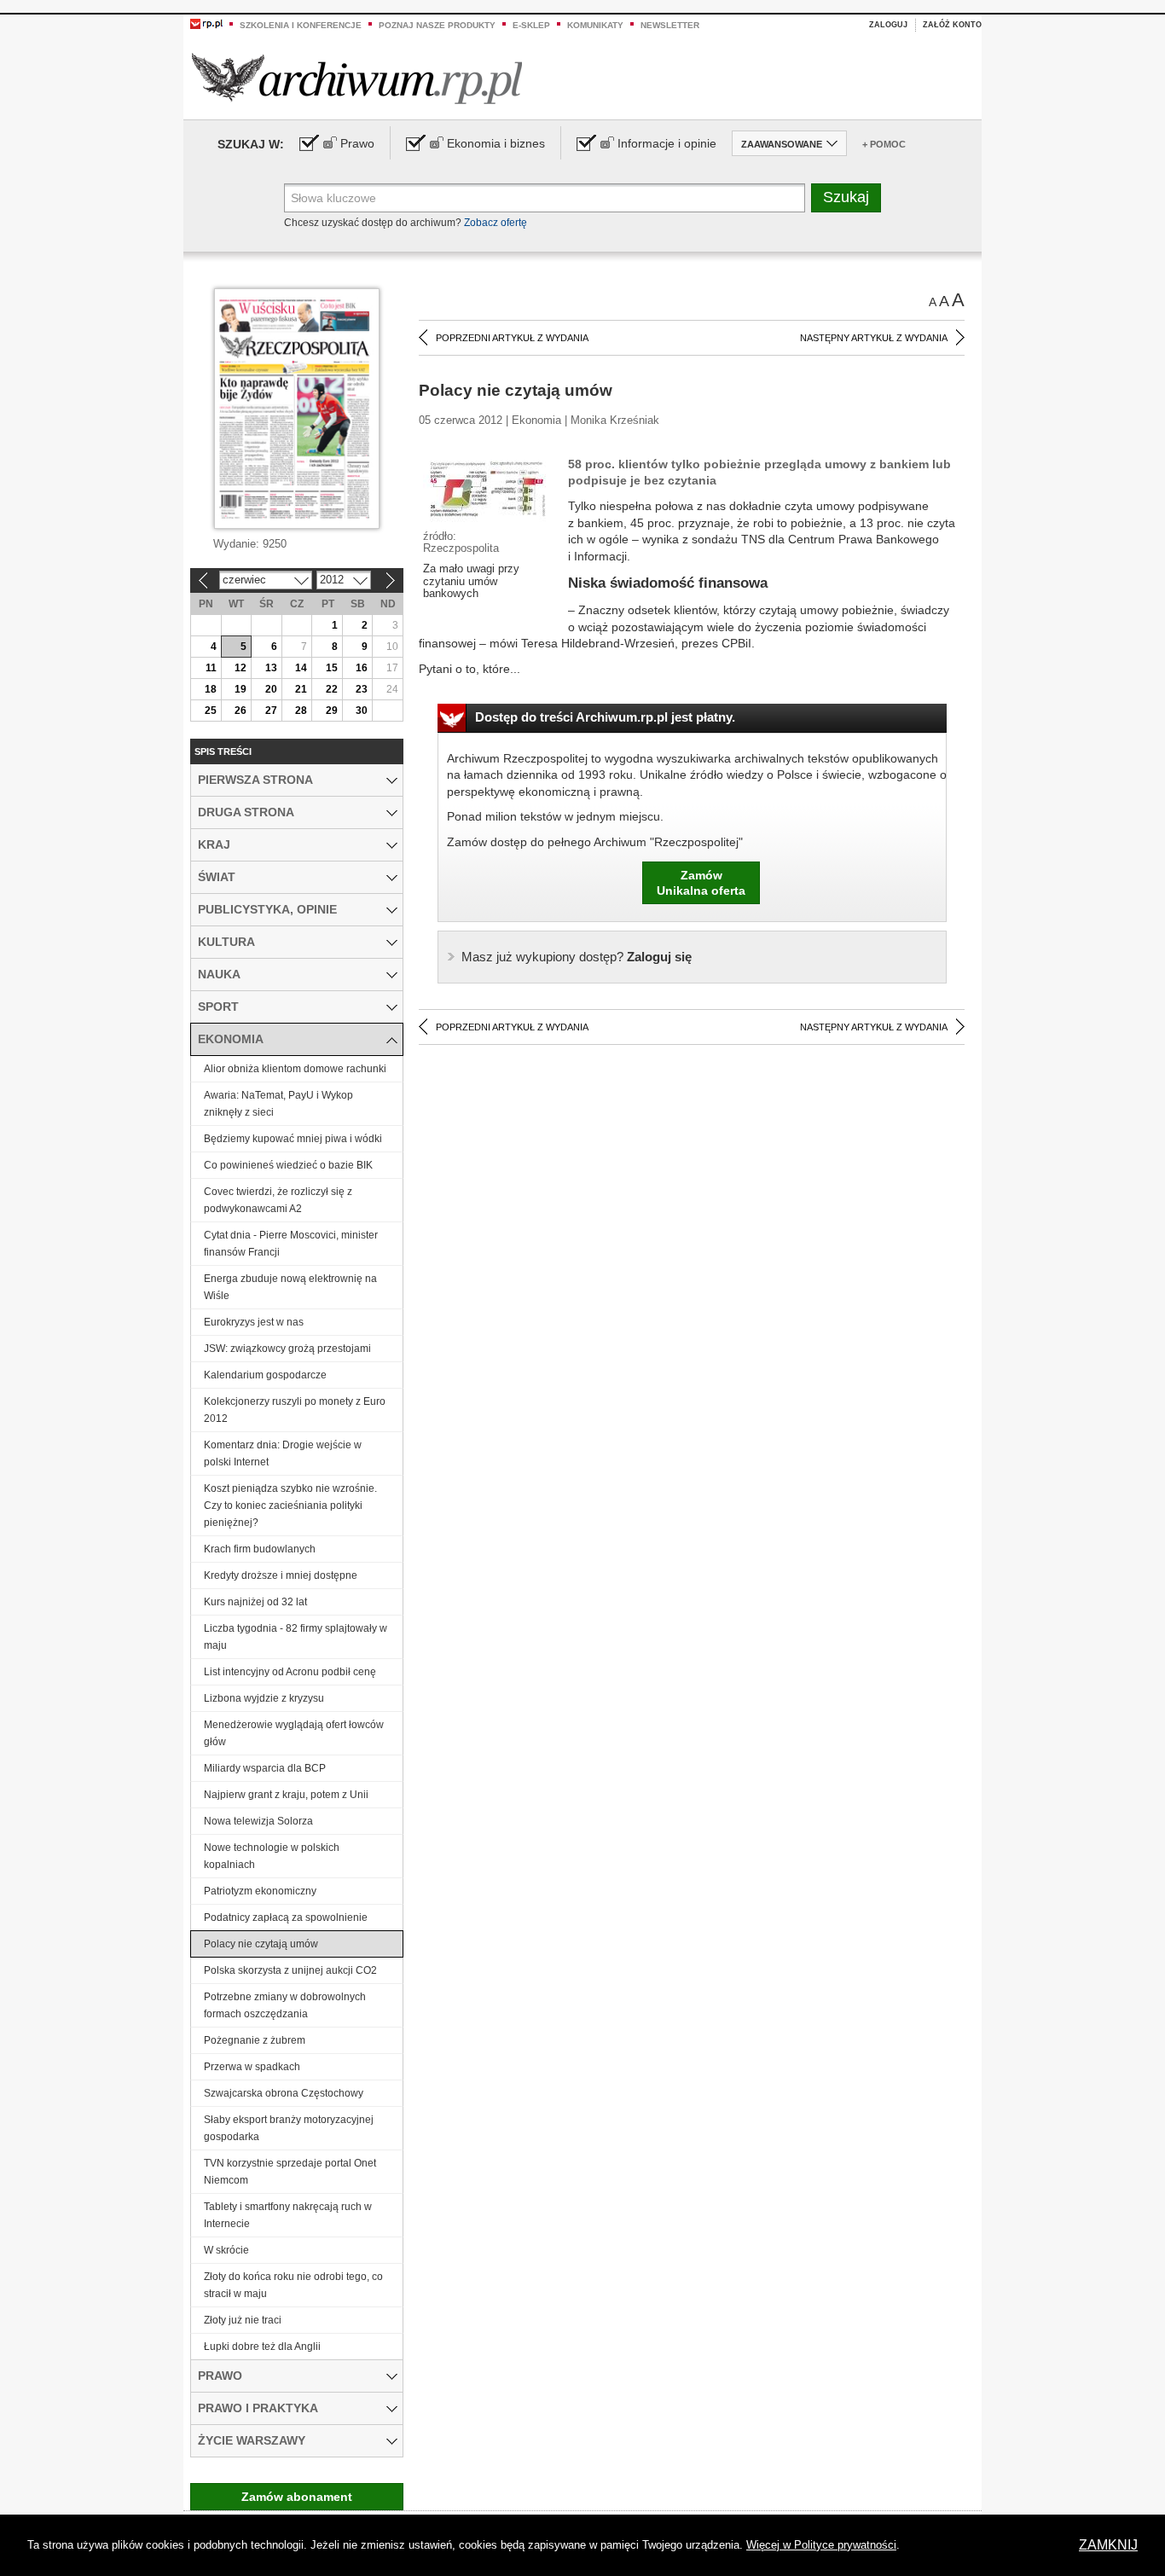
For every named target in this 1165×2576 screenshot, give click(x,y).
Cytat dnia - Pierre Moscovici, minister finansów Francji (291, 1244)
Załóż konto (952, 25)
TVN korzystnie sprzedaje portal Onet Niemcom (290, 2172)
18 (211, 689)
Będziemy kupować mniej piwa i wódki (293, 1139)
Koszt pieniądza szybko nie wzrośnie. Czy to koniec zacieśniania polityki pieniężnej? (290, 1506)
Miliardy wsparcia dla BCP (265, 1768)
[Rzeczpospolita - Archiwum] (357, 78)
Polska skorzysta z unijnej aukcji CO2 (290, 1970)
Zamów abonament (297, 2497)
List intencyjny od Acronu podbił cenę (290, 1672)
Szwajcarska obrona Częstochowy (284, 2093)
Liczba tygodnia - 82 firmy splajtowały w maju (296, 1637)
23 (362, 689)
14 (301, 668)
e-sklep (531, 25)
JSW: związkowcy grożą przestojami (287, 1349)
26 (241, 711)
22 (332, 689)
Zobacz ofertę (496, 223)
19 (241, 689)
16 (362, 668)
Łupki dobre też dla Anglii (262, 2347)
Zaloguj (888, 25)
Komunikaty (595, 25)
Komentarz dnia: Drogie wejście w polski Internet (283, 1453)
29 (332, 711)
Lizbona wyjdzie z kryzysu (264, 1698)
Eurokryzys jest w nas (254, 1322)
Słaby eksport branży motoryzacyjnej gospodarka (289, 2128)
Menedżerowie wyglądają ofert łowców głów (294, 1733)
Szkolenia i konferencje (301, 25)
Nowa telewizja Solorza (258, 1821)
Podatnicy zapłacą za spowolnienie (286, 1917)
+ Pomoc (884, 144)
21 (301, 689)
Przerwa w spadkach (252, 2067)
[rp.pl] (206, 23)
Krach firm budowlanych (260, 1549)
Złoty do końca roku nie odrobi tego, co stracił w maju (293, 2285)
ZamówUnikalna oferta (701, 883)
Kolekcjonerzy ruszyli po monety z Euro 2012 (295, 1410)
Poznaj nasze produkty (437, 25)
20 (271, 689)
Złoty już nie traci (243, 2320)
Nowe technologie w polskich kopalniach (272, 1856)
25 (211, 711)
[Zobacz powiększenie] (487, 492)
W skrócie (226, 2250)
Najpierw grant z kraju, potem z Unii (286, 1795)
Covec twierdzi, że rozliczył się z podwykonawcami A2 (278, 1200)
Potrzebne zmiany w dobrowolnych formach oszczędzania (285, 2005)
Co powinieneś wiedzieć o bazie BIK (288, 1165)
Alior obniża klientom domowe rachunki (295, 1069)
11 (211, 668)
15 (332, 668)
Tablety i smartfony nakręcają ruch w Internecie (288, 2215)
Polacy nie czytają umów (261, 1944)
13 (271, 668)
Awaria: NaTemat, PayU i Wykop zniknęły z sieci (278, 1104)
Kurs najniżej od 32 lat (255, 1602)
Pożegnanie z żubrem (255, 2040)
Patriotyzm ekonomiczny (260, 1891)
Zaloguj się (577, 957)
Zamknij (1108, 2545)
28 (301, 711)
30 (362, 711)
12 (241, 668)
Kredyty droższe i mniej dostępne (281, 1575)
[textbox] (545, 198)
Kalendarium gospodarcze (265, 1375)
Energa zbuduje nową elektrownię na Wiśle (290, 1287)
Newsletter (670, 25)
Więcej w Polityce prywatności (821, 2545)
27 (271, 711)
